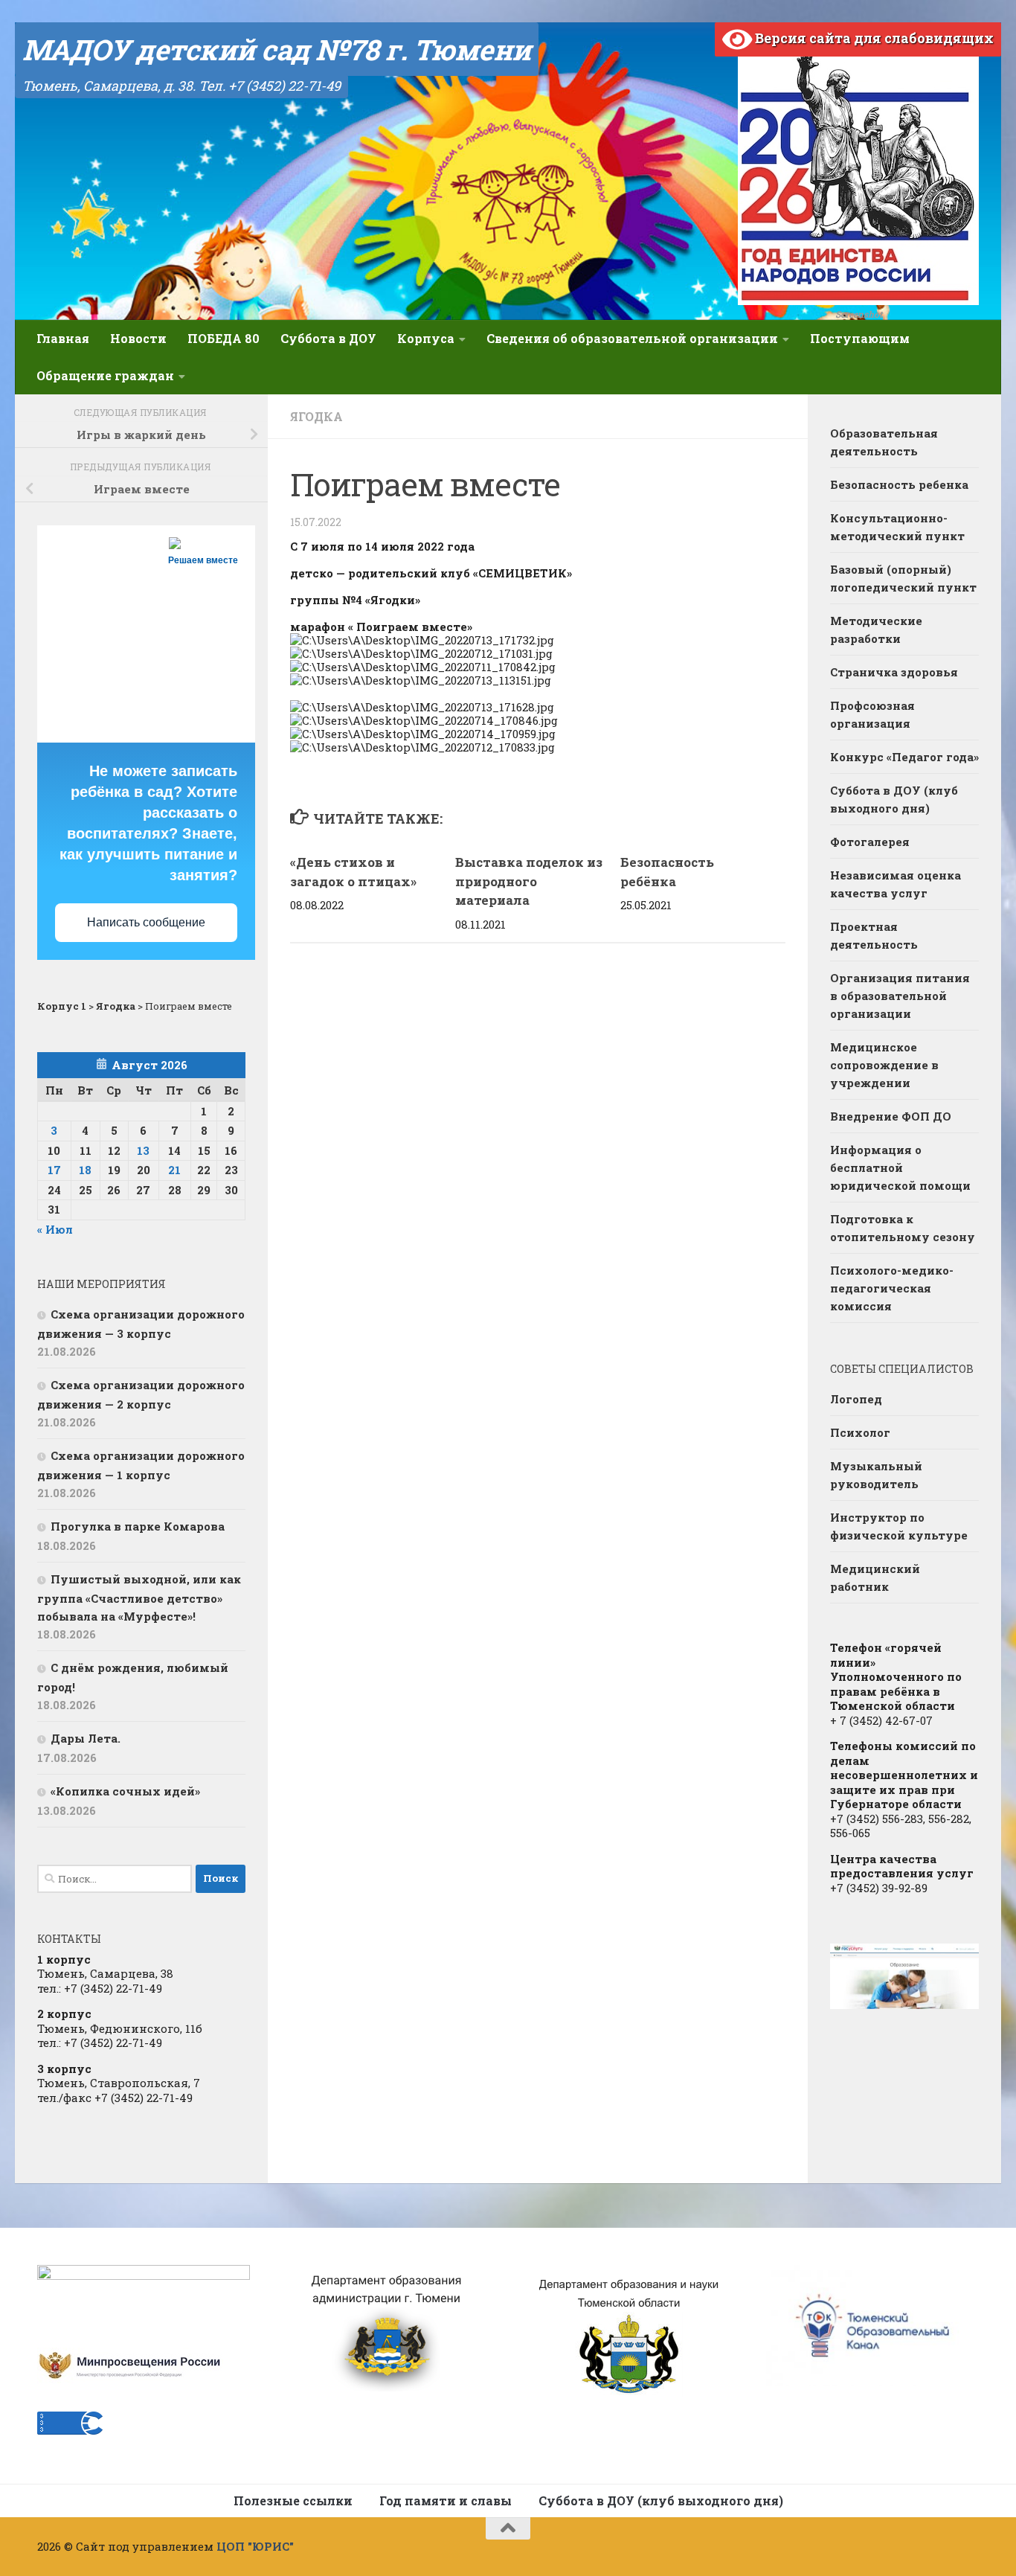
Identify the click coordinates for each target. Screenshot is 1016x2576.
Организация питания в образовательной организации (900, 996)
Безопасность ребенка (899, 484)
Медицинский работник (875, 1577)
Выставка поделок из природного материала (529, 881)
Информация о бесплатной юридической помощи (900, 1167)
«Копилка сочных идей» (125, 1791)
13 (143, 1150)
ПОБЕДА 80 (224, 338)
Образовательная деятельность (884, 442)
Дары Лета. (86, 1738)
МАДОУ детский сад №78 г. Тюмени (277, 49)
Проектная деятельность (874, 935)
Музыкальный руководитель (876, 1475)
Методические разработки (876, 629)
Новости (138, 338)
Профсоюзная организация (872, 714)
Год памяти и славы (446, 2500)
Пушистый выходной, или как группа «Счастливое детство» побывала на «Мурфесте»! (139, 1598)
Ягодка (316, 416)
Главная (63, 338)
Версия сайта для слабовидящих (873, 38)
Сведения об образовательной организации (632, 338)
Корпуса (426, 338)
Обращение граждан (105, 375)
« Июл (55, 1229)
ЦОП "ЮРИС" (255, 2546)
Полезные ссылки (293, 2500)
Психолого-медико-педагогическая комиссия (892, 1288)
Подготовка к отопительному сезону (903, 1228)
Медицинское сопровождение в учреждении (884, 1065)
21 (174, 1170)
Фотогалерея (870, 842)
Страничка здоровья (894, 672)
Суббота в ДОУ (328, 338)
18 (85, 1170)
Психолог (860, 1432)
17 (54, 1170)
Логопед (856, 1399)
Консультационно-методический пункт (897, 527)
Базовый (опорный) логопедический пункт (903, 578)
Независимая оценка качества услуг (896, 884)
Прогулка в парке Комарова (138, 1526)
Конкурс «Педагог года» (904, 757)
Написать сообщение (146, 922)
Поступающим (860, 338)
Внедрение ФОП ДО (891, 1116)
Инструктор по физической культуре (899, 1526)
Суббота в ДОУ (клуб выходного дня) (894, 799)
